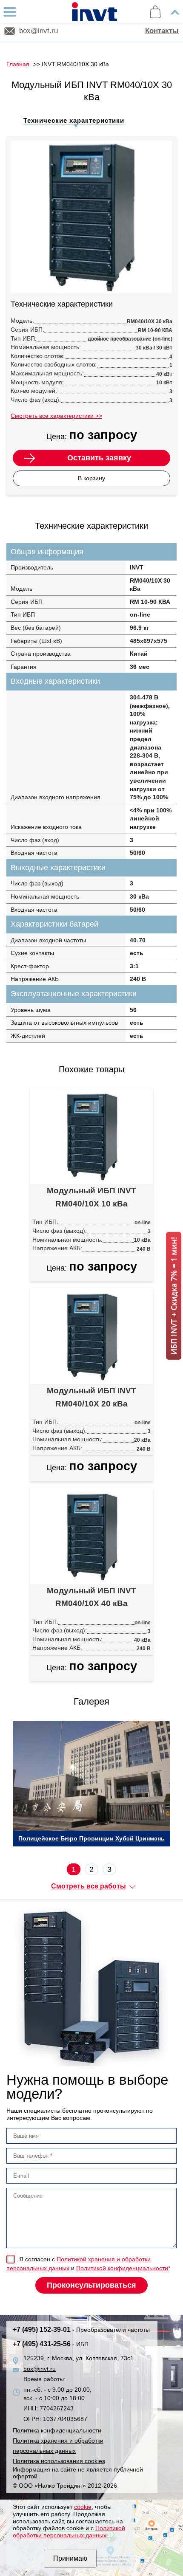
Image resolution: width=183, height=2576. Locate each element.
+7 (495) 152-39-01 (81, 2329)
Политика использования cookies (59, 2461)
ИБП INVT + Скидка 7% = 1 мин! (174, 1296)
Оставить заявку (99, 458)
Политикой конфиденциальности (122, 2268)
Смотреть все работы (89, 1886)
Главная (18, 64)
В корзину (91, 478)
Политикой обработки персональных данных (69, 2532)
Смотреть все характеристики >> (56, 416)
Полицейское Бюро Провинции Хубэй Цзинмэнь (91, 1838)
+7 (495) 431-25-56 (51, 2344)
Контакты (162, 31)
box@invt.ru (39, 31)
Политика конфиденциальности (57, 2430)
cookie (83, 2507)
